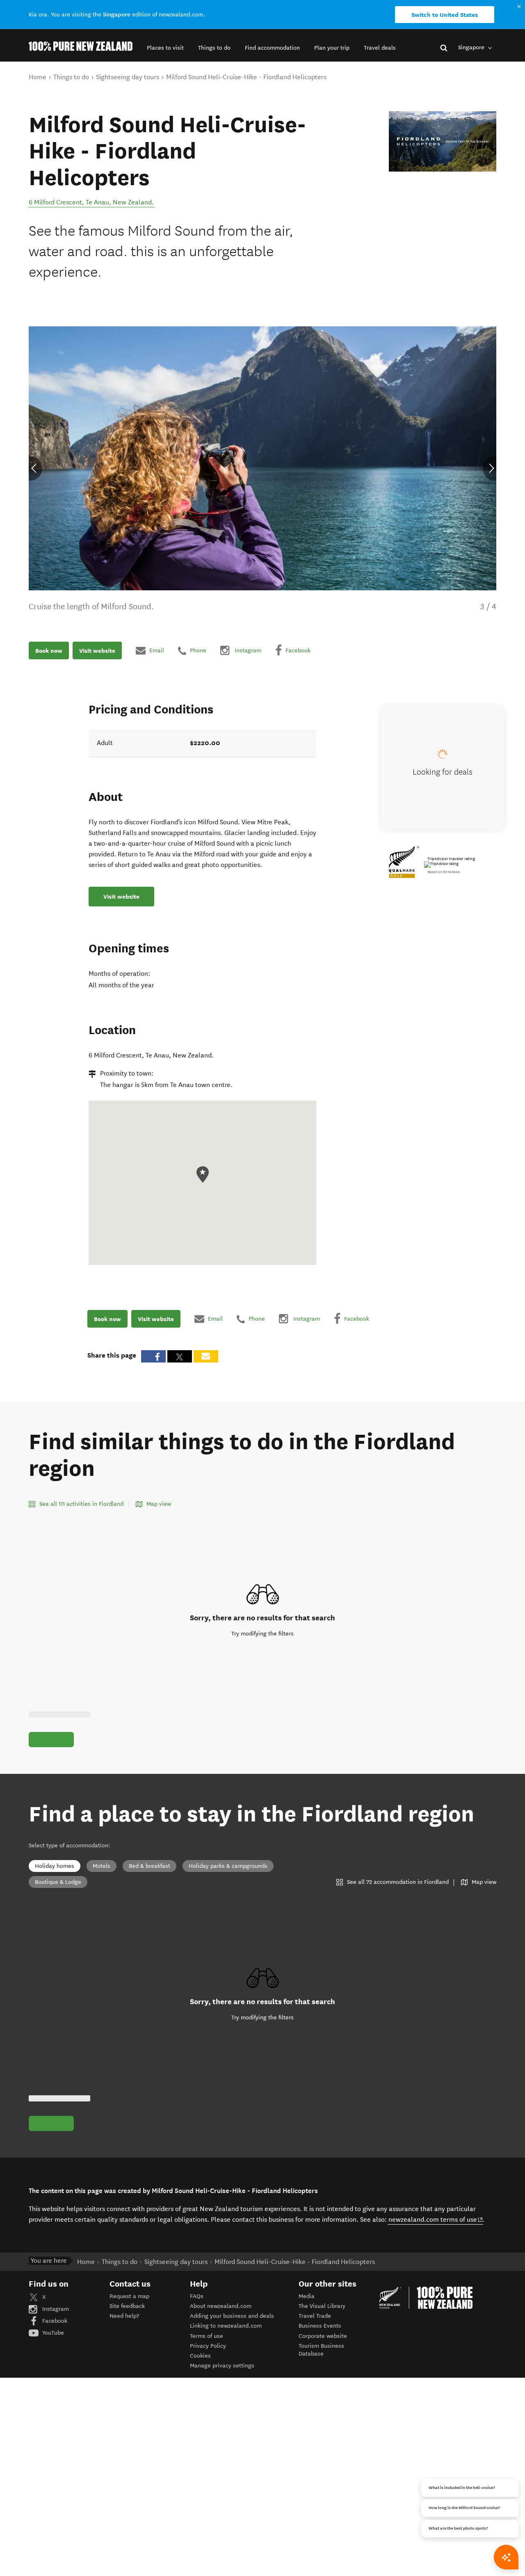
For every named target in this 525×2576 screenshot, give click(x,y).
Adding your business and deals (232, 2316)
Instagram (55, 2309)
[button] (165, 48)
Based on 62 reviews (444, 872)
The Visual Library (322, 2306)
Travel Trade (315, 2316)
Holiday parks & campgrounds (228, 1866)
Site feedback (127, 2306)
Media (307, 2296)
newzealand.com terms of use (436, 2219)
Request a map (129, 2296)
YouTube (52, 2333)
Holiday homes (55, 1866)
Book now (49, 651)
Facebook (54, 2321)
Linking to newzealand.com (226, 2326)
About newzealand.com (221, 2306)
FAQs (197, 2296)
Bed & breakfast (150, 1866)
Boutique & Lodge (58, 1882)
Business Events (320, 2326)
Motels (102, 1866)
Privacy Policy (208, 2346)
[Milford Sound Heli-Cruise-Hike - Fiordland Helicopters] (443, 141)
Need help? (124, 2316)
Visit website (97, 651)
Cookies (200, 2356)
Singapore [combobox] (472, 47)
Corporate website (323, 2336)
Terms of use (207, 2336)
